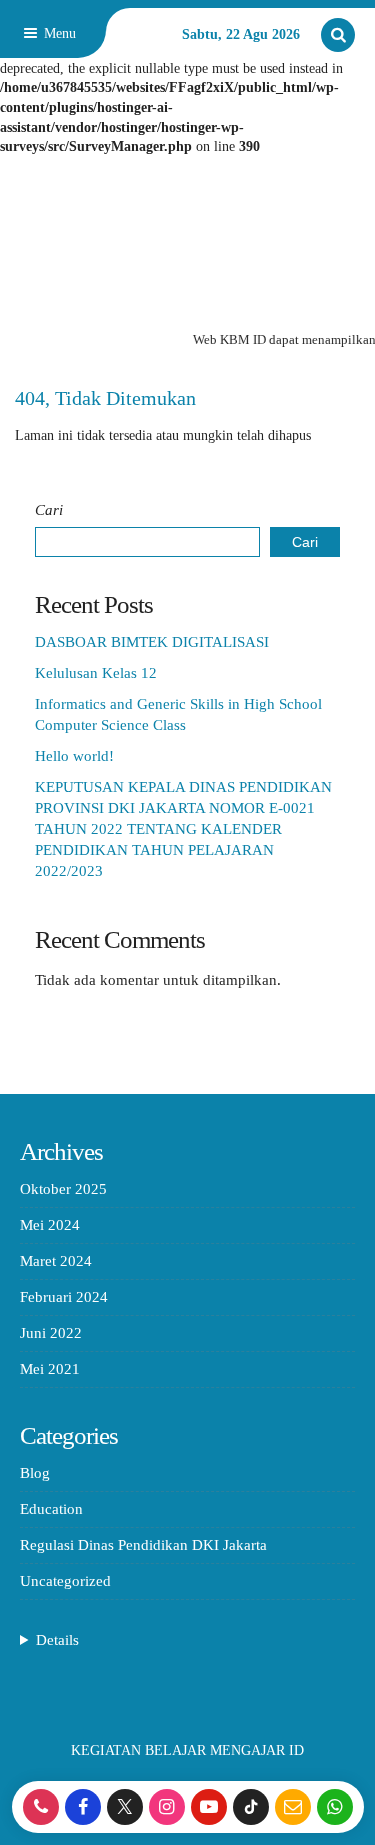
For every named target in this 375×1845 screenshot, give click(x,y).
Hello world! (74, 756)
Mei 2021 (50, 1369)
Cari (49, 510)
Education (51, 1509)
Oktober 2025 (63, 1189)
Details (57, 1640)
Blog (35, 1473)
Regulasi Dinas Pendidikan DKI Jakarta (143, 1545)
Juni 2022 (51, 1333)
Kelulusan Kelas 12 (96, 673)
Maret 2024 (56, 1261)
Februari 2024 (64, 1297)
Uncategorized (65, 1581)
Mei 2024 (50, 1225)
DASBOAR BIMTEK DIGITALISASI (152, 642)
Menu (58, 33)
